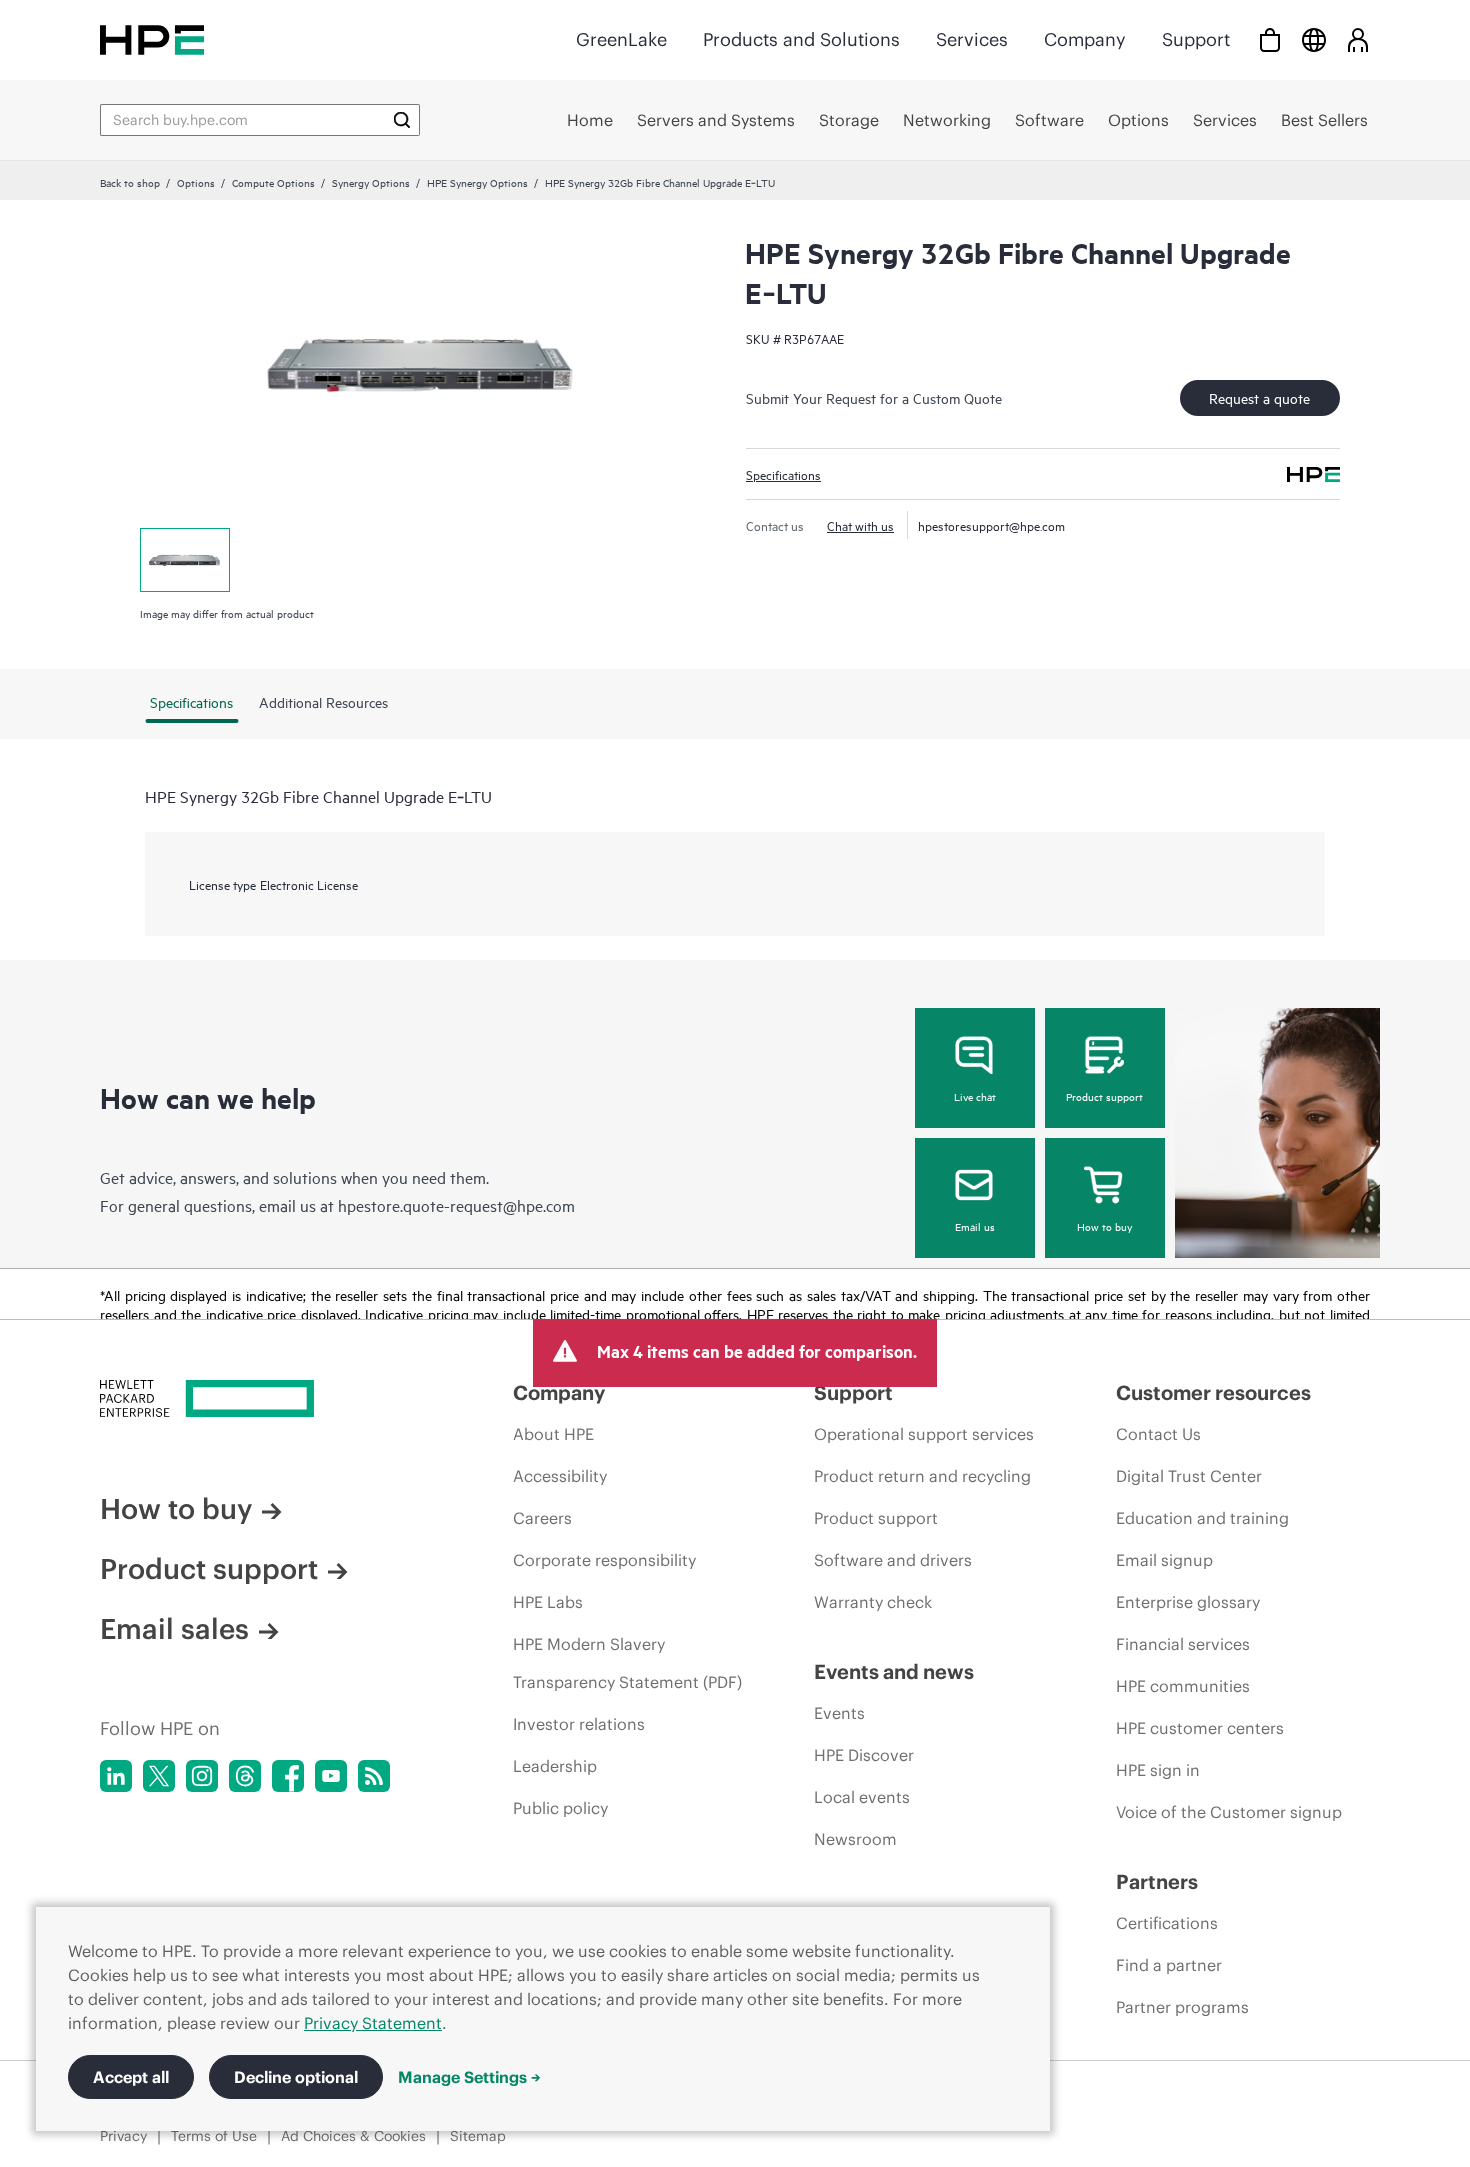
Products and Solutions (801, 39)
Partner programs (1182, 2007)
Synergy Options (371, 182)
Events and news (894, 1671)
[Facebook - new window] (288, 1776)
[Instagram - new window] (202, 1776)
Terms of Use (214, 2136)
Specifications (783, 474)
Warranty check (873, 1602)
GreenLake (621, 39)
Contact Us (1158, 1434)
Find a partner (1169, 1965)
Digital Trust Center (1189, 1476)
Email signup (1164, 1560)
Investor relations (579, 1724)
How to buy (1104, 1226)
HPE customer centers (1200, 1728)
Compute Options (273, 182)
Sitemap (478, 2136)
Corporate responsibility (604, 1560)
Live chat (975, 1096)
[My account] (1358, 39)
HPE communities (1183, 1686)
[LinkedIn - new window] (116, 1776)
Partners (1157, 1881)
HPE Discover (864, 1755)
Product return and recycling (922, 1476)
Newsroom (855, 1839)
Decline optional (296, 2077)
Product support (1104, 1096)
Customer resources (1213, 1392)
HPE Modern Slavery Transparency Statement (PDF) (627, 1663)
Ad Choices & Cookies (353, 2136)
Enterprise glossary (1188, 1602)
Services (972, 39)
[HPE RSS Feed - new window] (374, 1776)
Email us (975, 1226)
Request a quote (1259, 397)
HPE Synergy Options (477, 182)
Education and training (1202, 1518)
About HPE (553, 1434)
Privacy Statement (373, 2023)
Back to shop (130, 182)
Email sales (174, 1629)
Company (1085, 39)
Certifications (1167, 1923)
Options (196, 182)
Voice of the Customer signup (1229, 1812)
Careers (542, 1518)
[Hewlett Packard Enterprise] (152, 39)
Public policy (560, 1808)
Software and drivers (893, 1560)
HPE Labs (548, 1602)
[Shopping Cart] (1270, 39)
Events (839, 1713)
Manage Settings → (469, 2077)
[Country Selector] (1314, 39)
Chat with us (860, 525)
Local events (862, 1797)
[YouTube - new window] (331, 1776)
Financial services (1183, 1644)
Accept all (131, 2077)
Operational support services (924, 1434)
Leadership (555, 1766)
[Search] (402, 120)
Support (1196, 39)
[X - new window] (159, 1776)
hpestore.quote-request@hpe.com (456, 1205)
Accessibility (560, 1476)
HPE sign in (1158, 1770)
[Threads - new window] (245, 1776)
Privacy (123, 2136)
